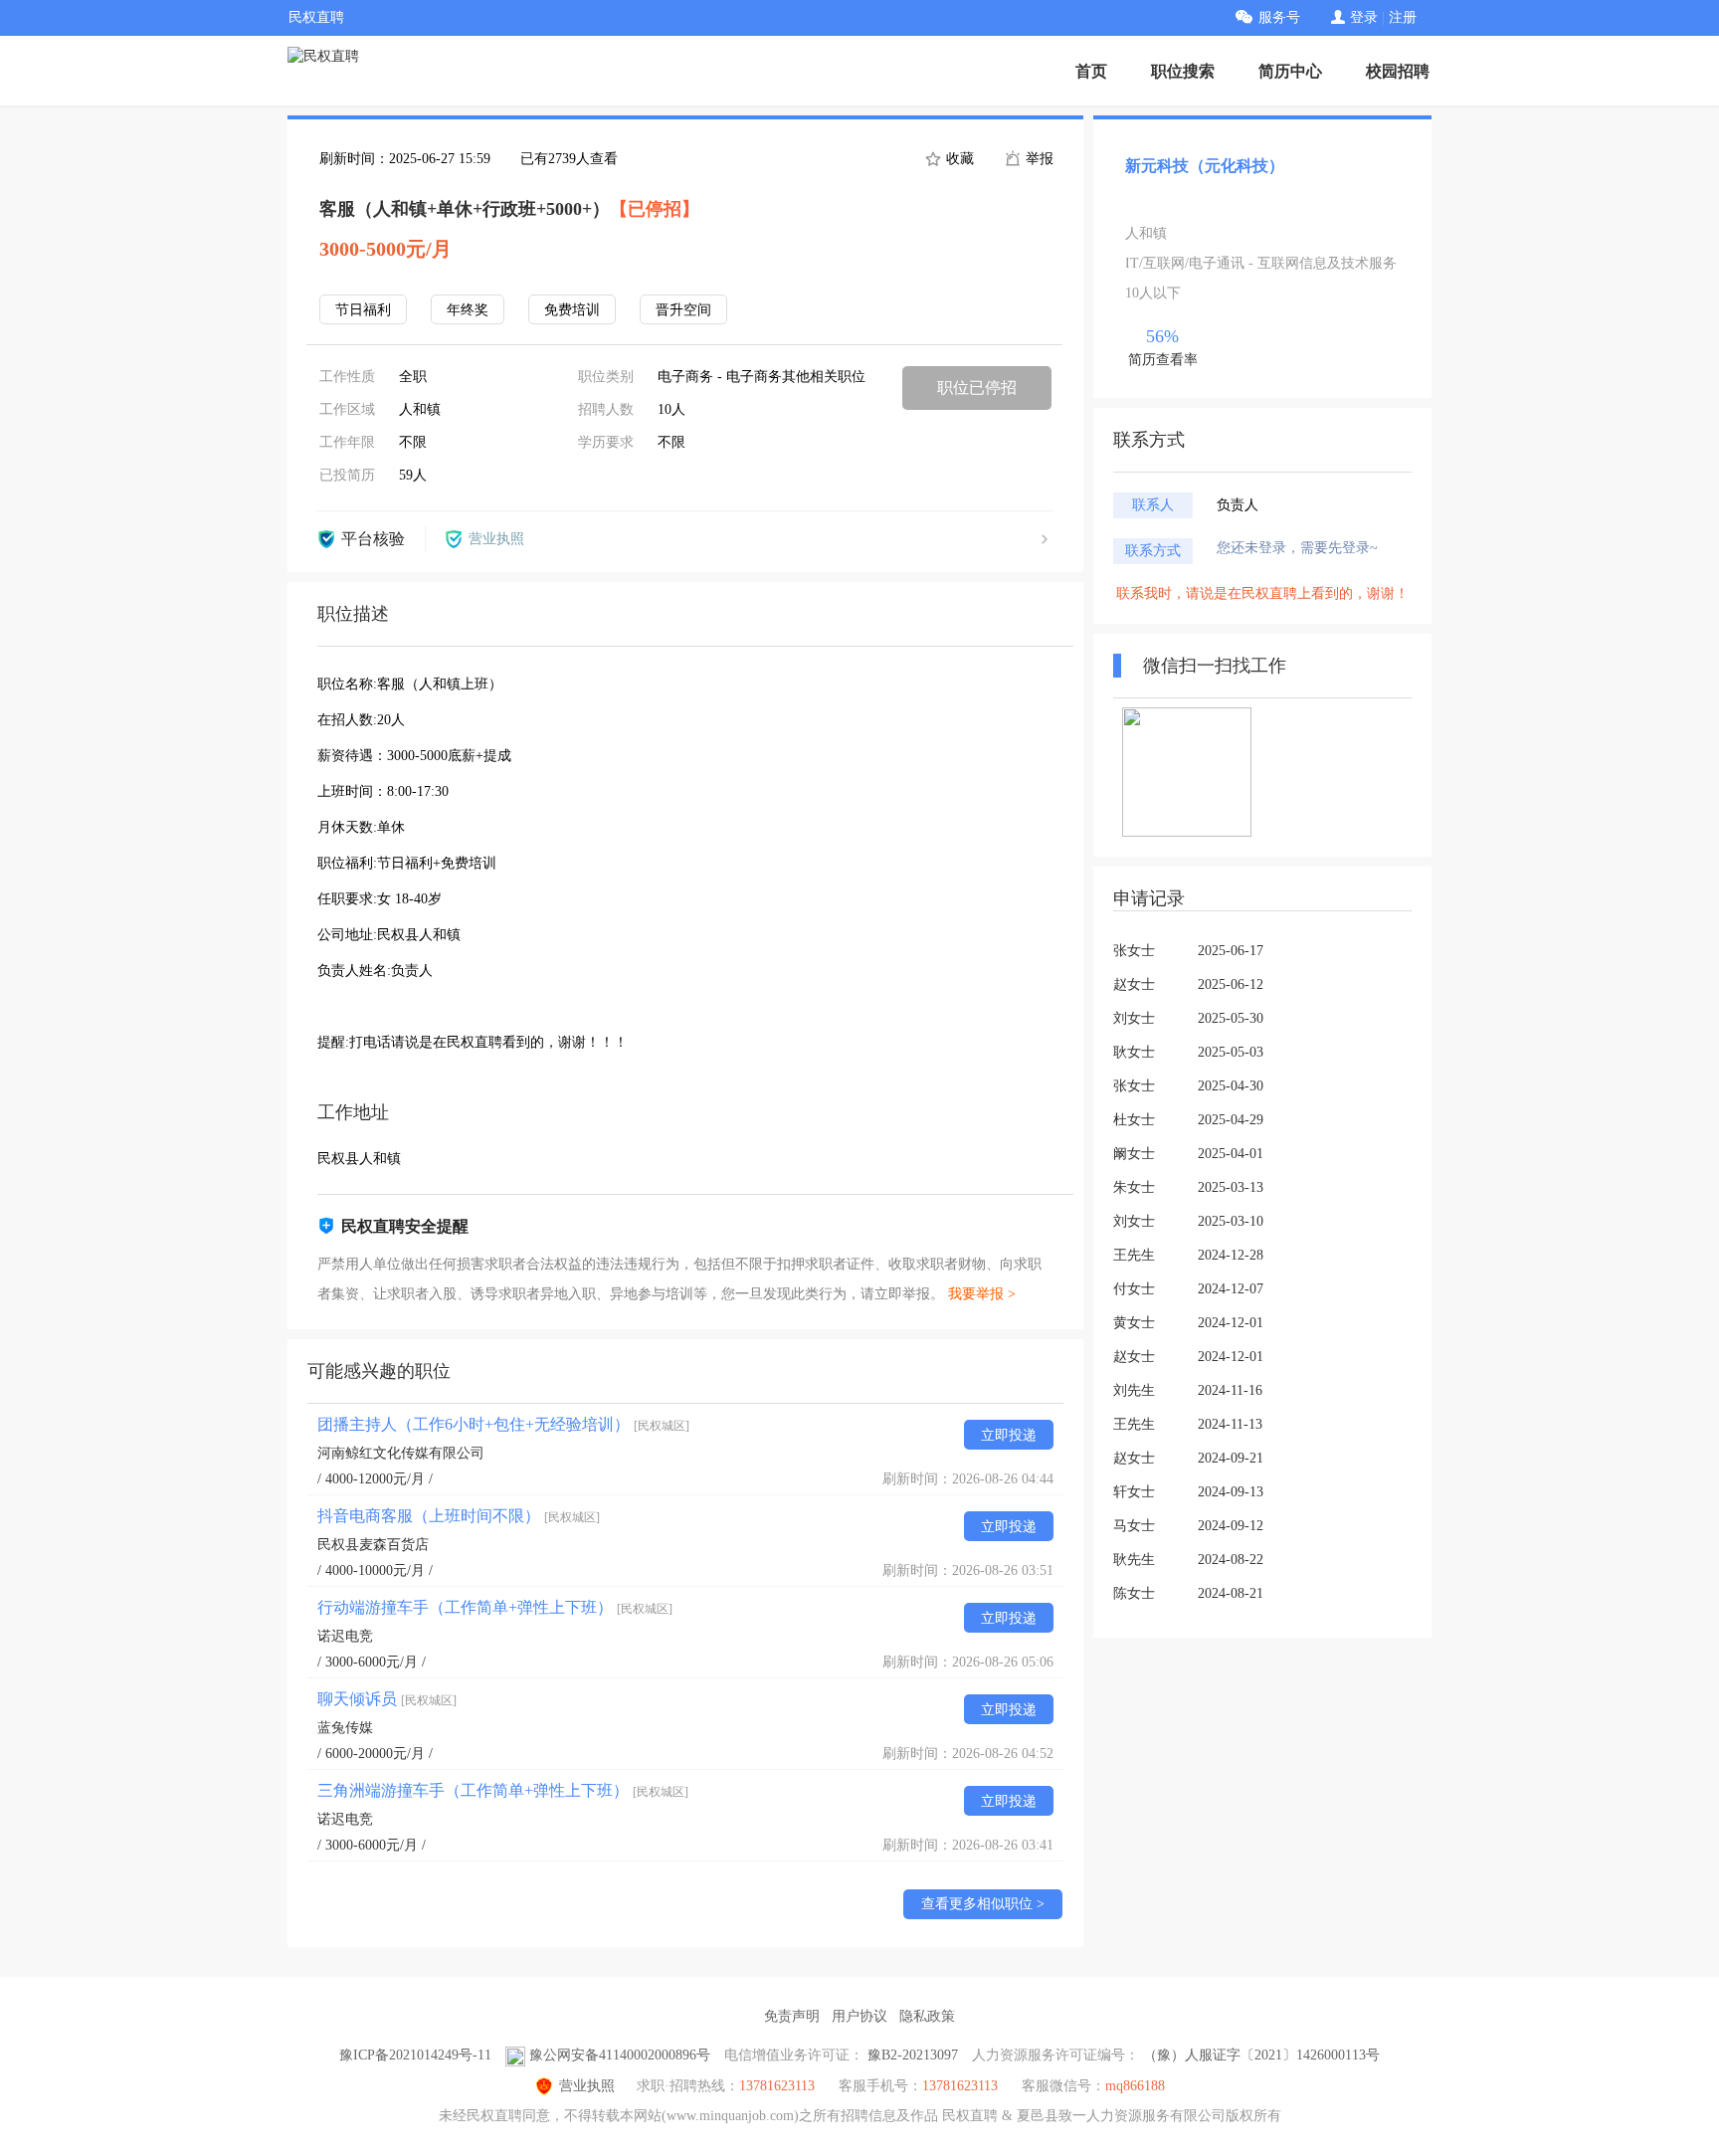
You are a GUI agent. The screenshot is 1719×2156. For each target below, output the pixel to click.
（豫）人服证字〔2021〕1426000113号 (1261, 2055)
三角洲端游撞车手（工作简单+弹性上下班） (503, 1790)
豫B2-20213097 (913, 2055)
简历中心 (1290, 71)
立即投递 (1009, 1435)
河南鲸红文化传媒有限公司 (401, 1453)
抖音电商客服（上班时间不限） (459, 1516)
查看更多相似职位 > (983, 1904)
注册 (1403, 17)
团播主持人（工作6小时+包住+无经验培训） (503, 1424)
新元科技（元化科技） (1205, 166)
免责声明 (792, 2016)
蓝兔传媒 (345, 1728)
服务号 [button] (1279, 17)
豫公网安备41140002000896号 (620, 2055)
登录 (1364, 17)
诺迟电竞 (345, 1636)
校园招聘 (1398, 71)
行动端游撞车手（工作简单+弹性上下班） (495, 1607)
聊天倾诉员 (387, 1699)
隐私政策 (927, 2016)
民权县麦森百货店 (373, 1545)
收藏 (958, 159)
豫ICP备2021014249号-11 (415, 2055)
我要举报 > (982, 1294)
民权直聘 (316, 17)
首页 (1091, 71)
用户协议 (859, 2016)
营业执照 (587, 2086)
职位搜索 (1183, 71)
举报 (1038, 159)
